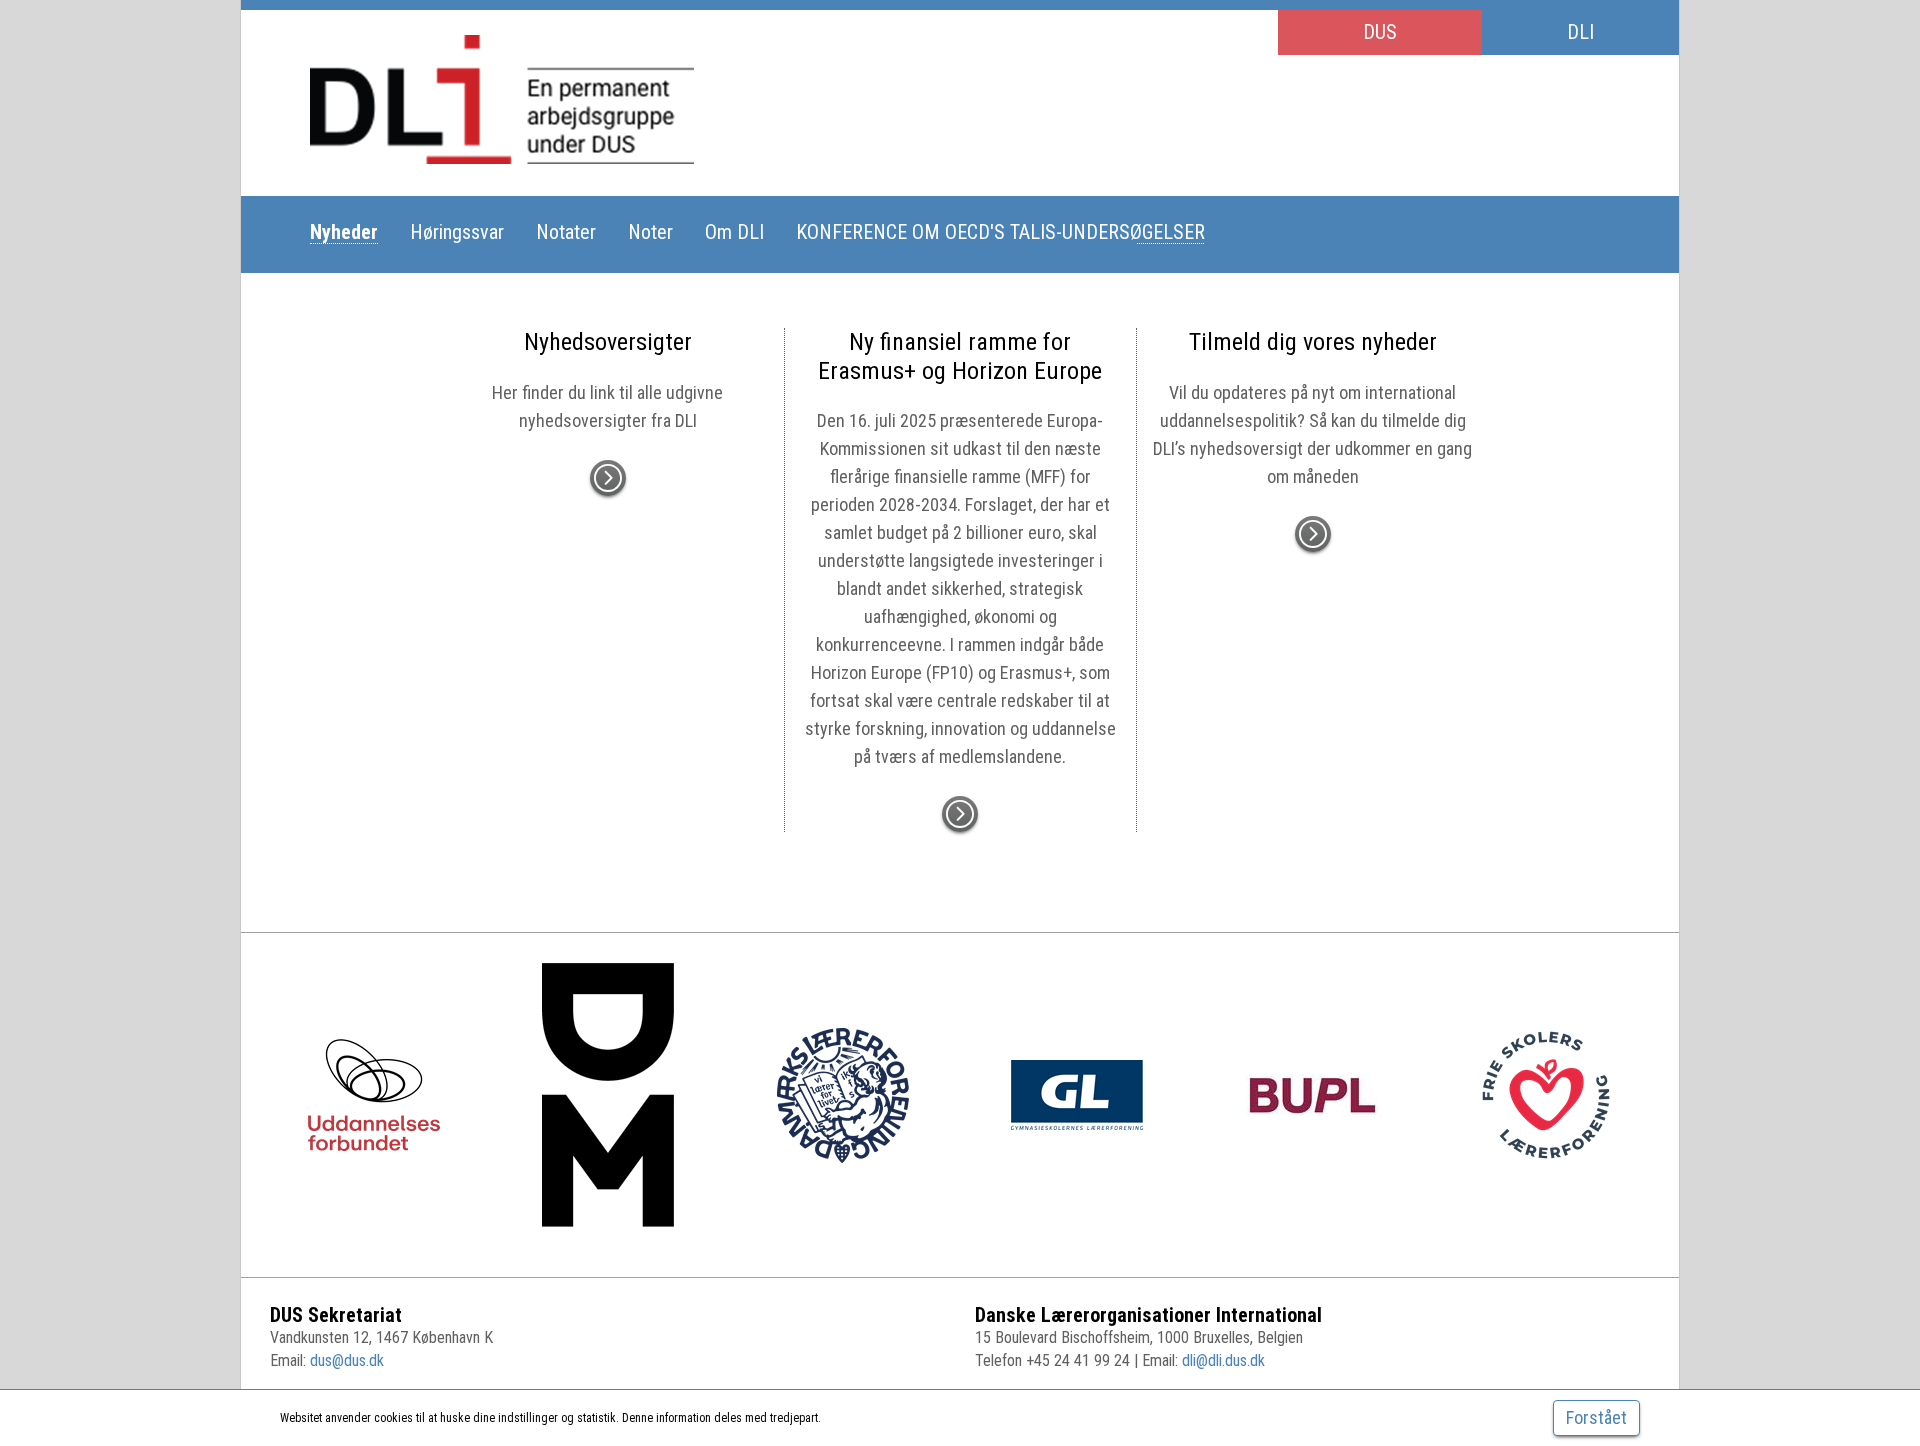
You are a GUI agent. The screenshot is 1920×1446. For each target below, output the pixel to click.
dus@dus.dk (347, 1360)
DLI (1580, 32)
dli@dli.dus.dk (1223, 1360)
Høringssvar (457, 232)
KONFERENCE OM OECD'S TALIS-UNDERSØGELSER (1000, 232)
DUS (1380, 32)
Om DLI (734, 232)
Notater (566, 232)
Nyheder (344, 232)
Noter (650, 232)
